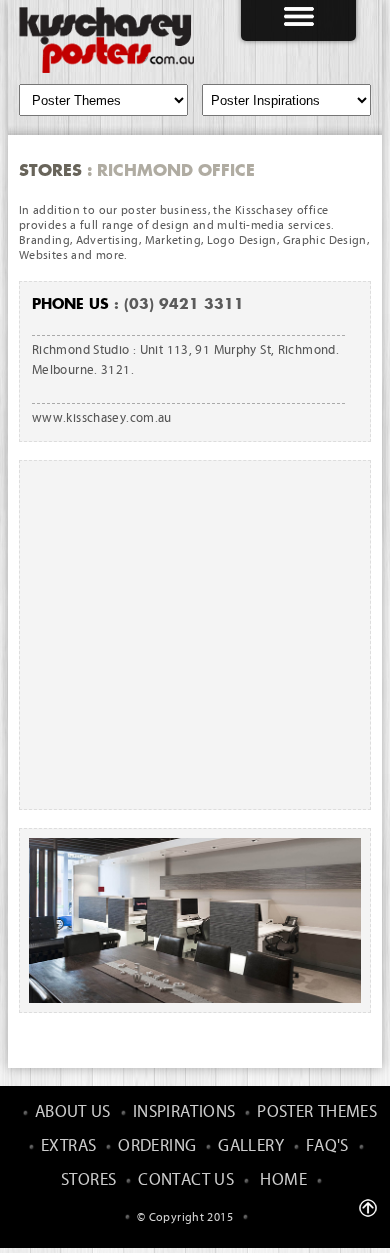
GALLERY (251, 1146)
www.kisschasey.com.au (102, 418)
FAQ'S (327, 1146)
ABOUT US (73, 1112)
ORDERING (157, 1146)
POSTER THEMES (317, 1112)
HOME (283, 1180)
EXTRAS (68, 1146)
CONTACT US (186, 1180)
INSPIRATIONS (184, 1112)
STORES (88, 1180)
